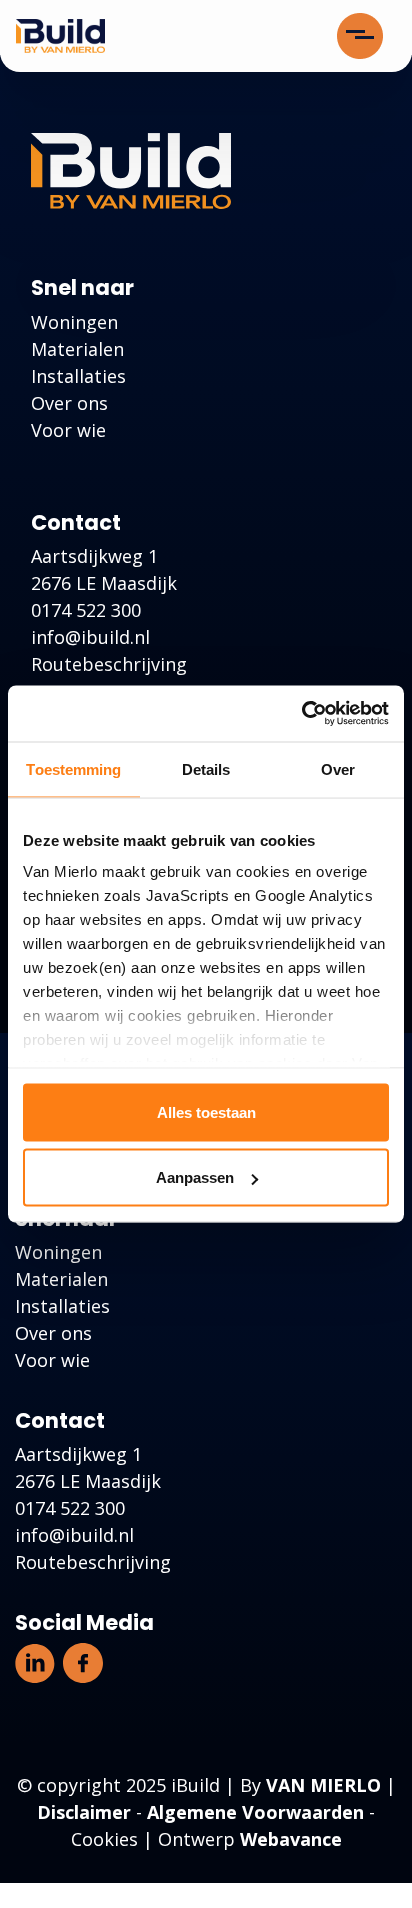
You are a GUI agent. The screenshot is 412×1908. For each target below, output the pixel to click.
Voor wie (68, 430)
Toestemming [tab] (73, 768)
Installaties (78, 376)
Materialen (77, 349)
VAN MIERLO (323, 1785)
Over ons (69, 403)
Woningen (74, 322)
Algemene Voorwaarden (255, 1812)
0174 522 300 (86, 610)
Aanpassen (195, 1177)
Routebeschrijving (109, 664)
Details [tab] (206, 768)
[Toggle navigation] (360, 36)
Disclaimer (84, 1812)
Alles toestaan (206, 1111)
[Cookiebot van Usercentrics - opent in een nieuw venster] (301, 714)
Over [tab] (338, 768)
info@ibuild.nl (90, 637)
